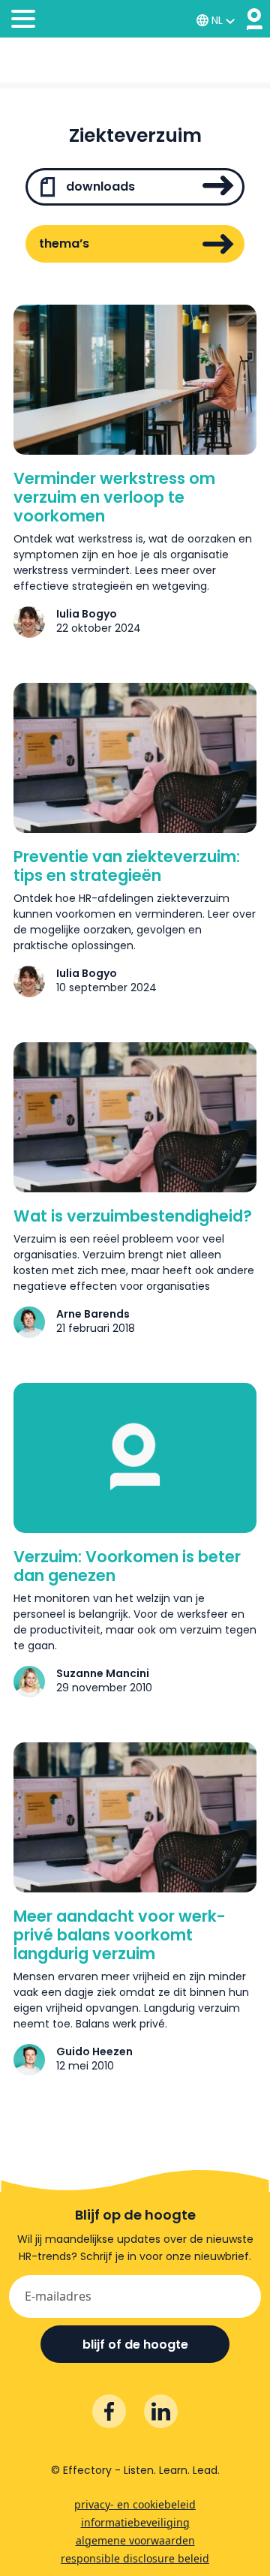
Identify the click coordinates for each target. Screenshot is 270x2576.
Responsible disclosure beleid (135, 2558)
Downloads (99, 186)
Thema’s (64, 243)
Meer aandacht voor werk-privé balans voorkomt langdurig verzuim (120, 1935)
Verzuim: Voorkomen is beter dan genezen (127, 1566)
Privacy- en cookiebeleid (135, 2504)
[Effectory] (255, 19)
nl (217, 20)
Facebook (109, 2411)
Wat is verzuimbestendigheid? (133, 1216)
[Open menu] (23, 21)
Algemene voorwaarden (135, 2540)
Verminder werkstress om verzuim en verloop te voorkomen (114, 497)
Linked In (161, 2411)
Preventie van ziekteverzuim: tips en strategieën (127, 866)
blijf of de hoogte (135, 2345)
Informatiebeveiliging (135, 2522)
